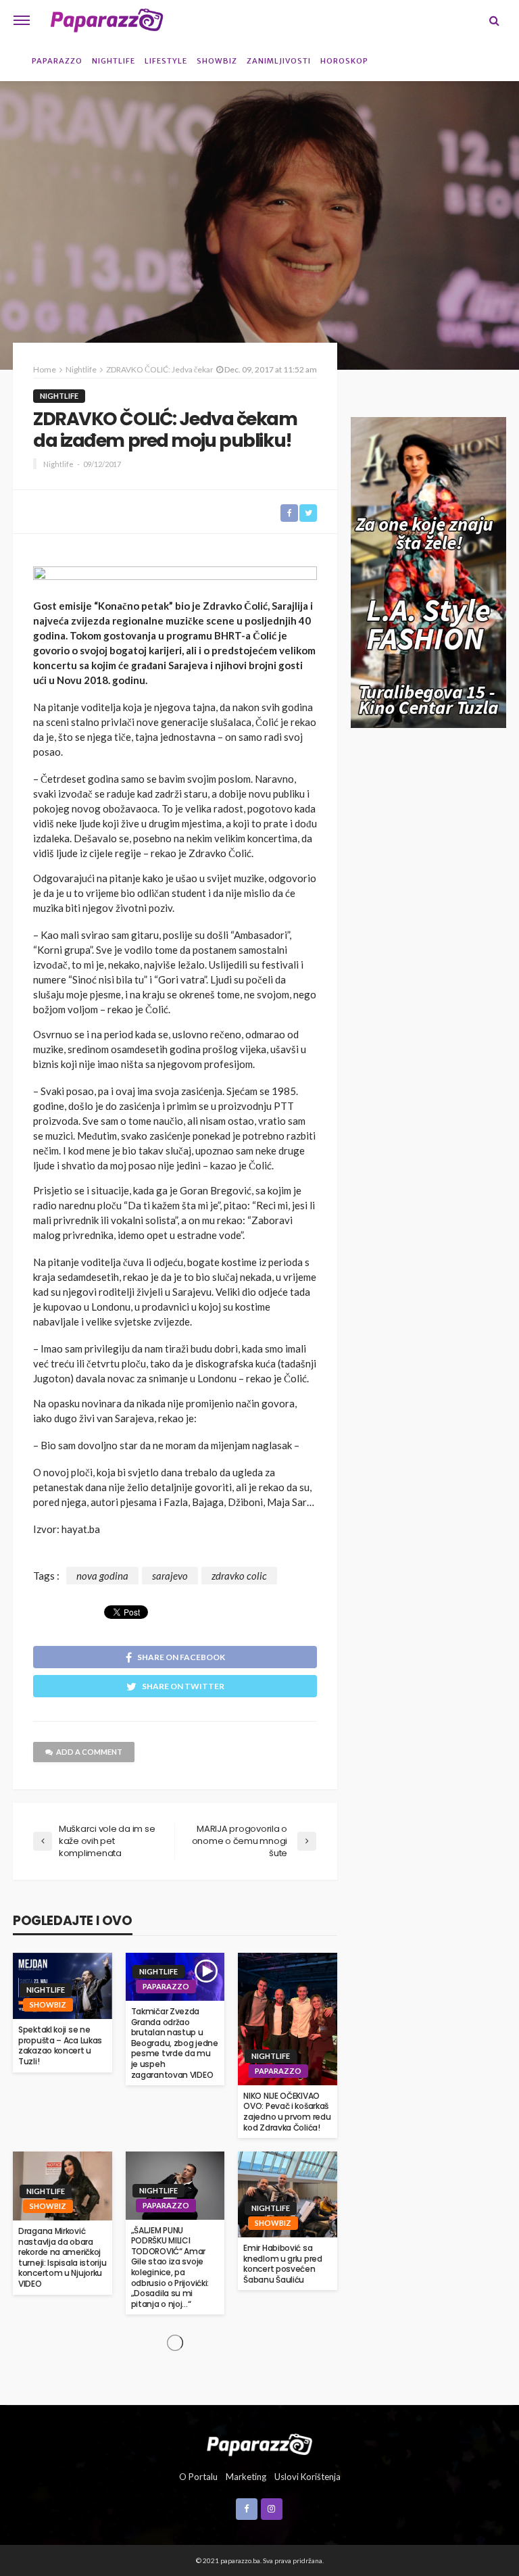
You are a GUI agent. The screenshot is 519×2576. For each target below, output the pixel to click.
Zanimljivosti (279, 61)
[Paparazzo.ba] (107, 20)
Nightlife (114, 61)
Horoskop (344, 61)
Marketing (246, 2477)
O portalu (198, 2477)
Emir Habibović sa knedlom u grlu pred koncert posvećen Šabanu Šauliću (282, 2264)
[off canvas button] (22, 20)
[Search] (494, 20)
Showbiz (217, 61)
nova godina (102, 1576)
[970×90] (175, 578)
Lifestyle (166, 61)
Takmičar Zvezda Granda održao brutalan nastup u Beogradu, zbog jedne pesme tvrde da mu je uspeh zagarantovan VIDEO (175, 2043)
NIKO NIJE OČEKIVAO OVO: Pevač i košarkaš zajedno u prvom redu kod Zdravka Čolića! (287, 2112)
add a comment (89, 1752)
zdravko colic (239, 1576)
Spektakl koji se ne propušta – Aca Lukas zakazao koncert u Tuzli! (60, 2045)
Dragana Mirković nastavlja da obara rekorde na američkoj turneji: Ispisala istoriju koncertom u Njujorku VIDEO (62, 2258)
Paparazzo (57, 61)
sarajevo (170, 1576)
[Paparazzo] (259, 2443)
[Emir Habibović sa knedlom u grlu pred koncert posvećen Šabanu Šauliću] (288, 2194)
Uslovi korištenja (307, 2477)
